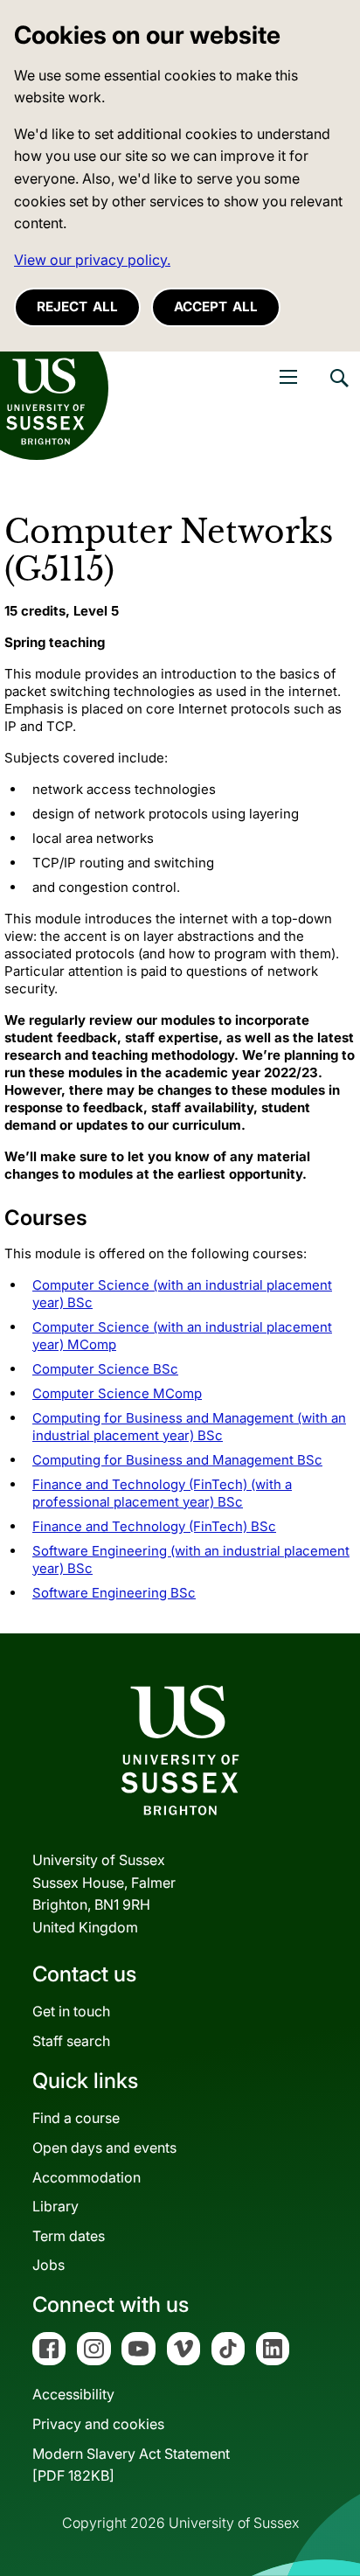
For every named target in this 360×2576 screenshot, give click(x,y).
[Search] (338, 391)
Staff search (71, 2041)
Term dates (69, 2236)
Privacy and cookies (98, 2424)
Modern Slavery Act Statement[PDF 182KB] (131, 2465)
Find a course (76, 2118)
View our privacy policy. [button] (92, 260)
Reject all (77, 306)
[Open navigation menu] (288, 377)
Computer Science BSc (105, 1369)
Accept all (216, 306)
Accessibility (73, 2394)
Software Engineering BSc (114, 1593)
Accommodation (87, 2177)
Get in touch (71, 2011)
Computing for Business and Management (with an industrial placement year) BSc (189, 1427)
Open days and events (104, 2148)
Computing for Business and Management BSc (177, 1460)
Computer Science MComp (117, 1393)
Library (55, 2206)
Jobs (48, 2265)
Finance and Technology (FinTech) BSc (154, 1526)
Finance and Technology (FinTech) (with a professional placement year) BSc (162, 1493)
